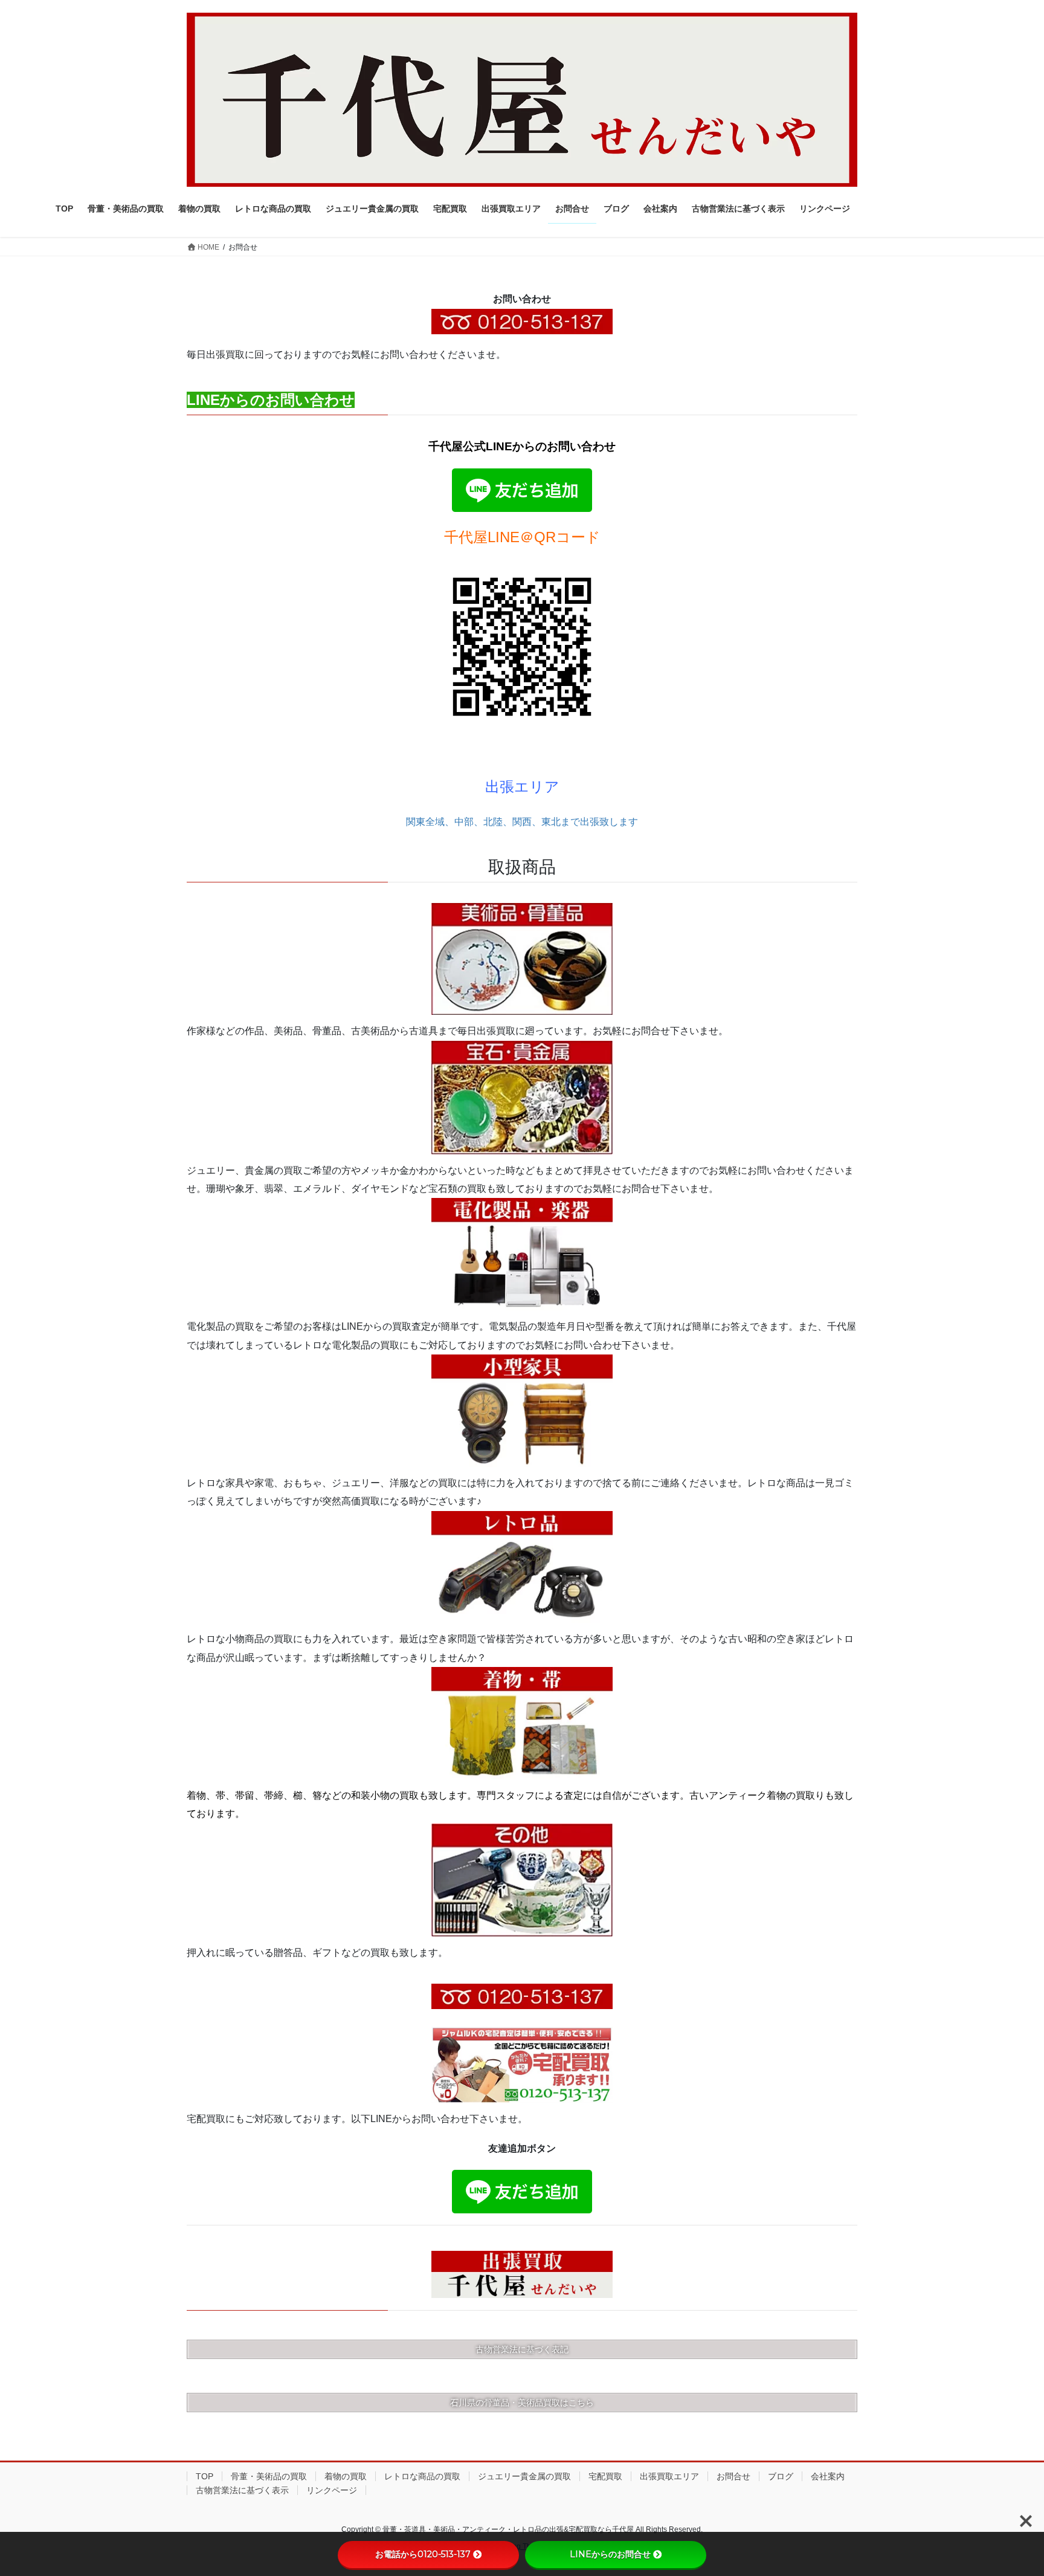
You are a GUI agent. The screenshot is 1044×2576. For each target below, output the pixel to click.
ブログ (781, 2476)
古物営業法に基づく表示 (242, 2490)
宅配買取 (605, 2476)
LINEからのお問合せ (610, 2554)
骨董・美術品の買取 (269, 2476)
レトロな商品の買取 (422, 2476)
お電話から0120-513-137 (423, 2554)
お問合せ (733, 2476)
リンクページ (332, 2490)
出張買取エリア (669, 2476)
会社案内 (828, 2476)
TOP (205, 2476)
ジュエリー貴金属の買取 (524, 2476)
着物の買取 (346, 2476)
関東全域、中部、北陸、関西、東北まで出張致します (522, 822)
